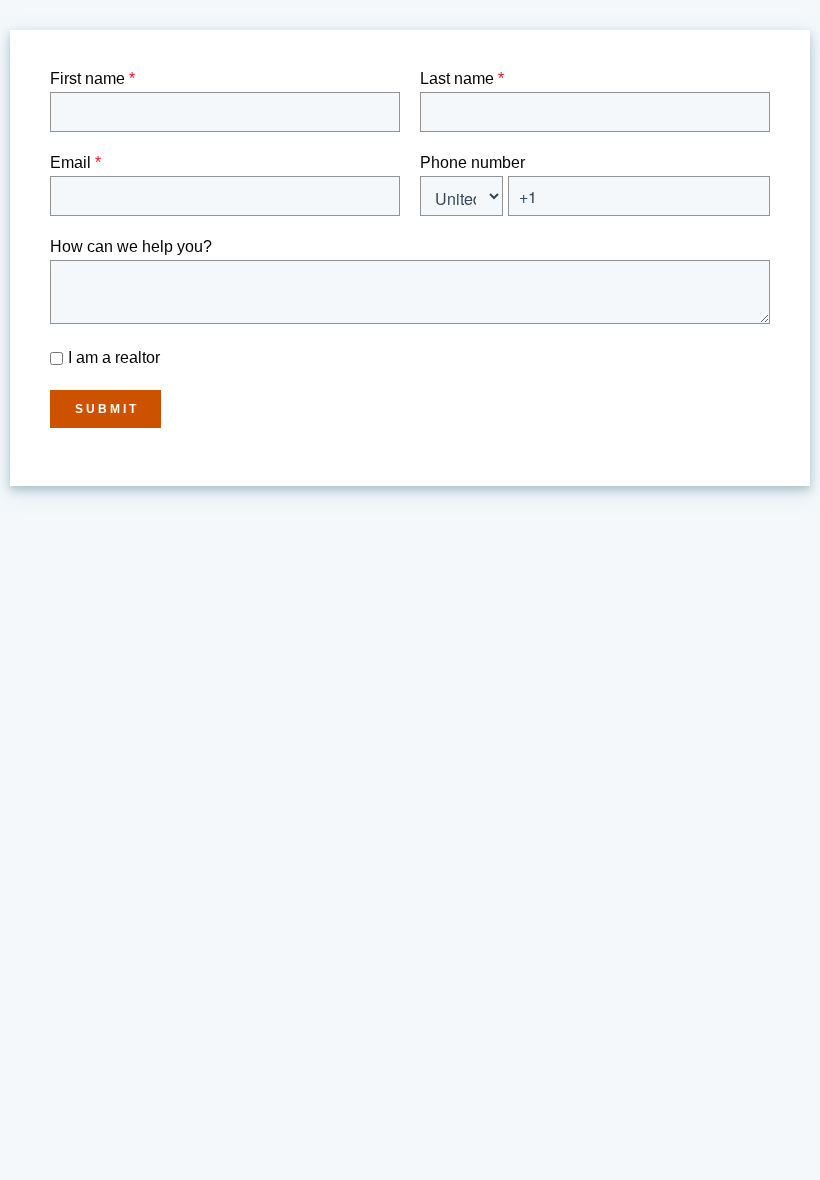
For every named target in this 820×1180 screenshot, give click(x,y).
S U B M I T (105, 409)
